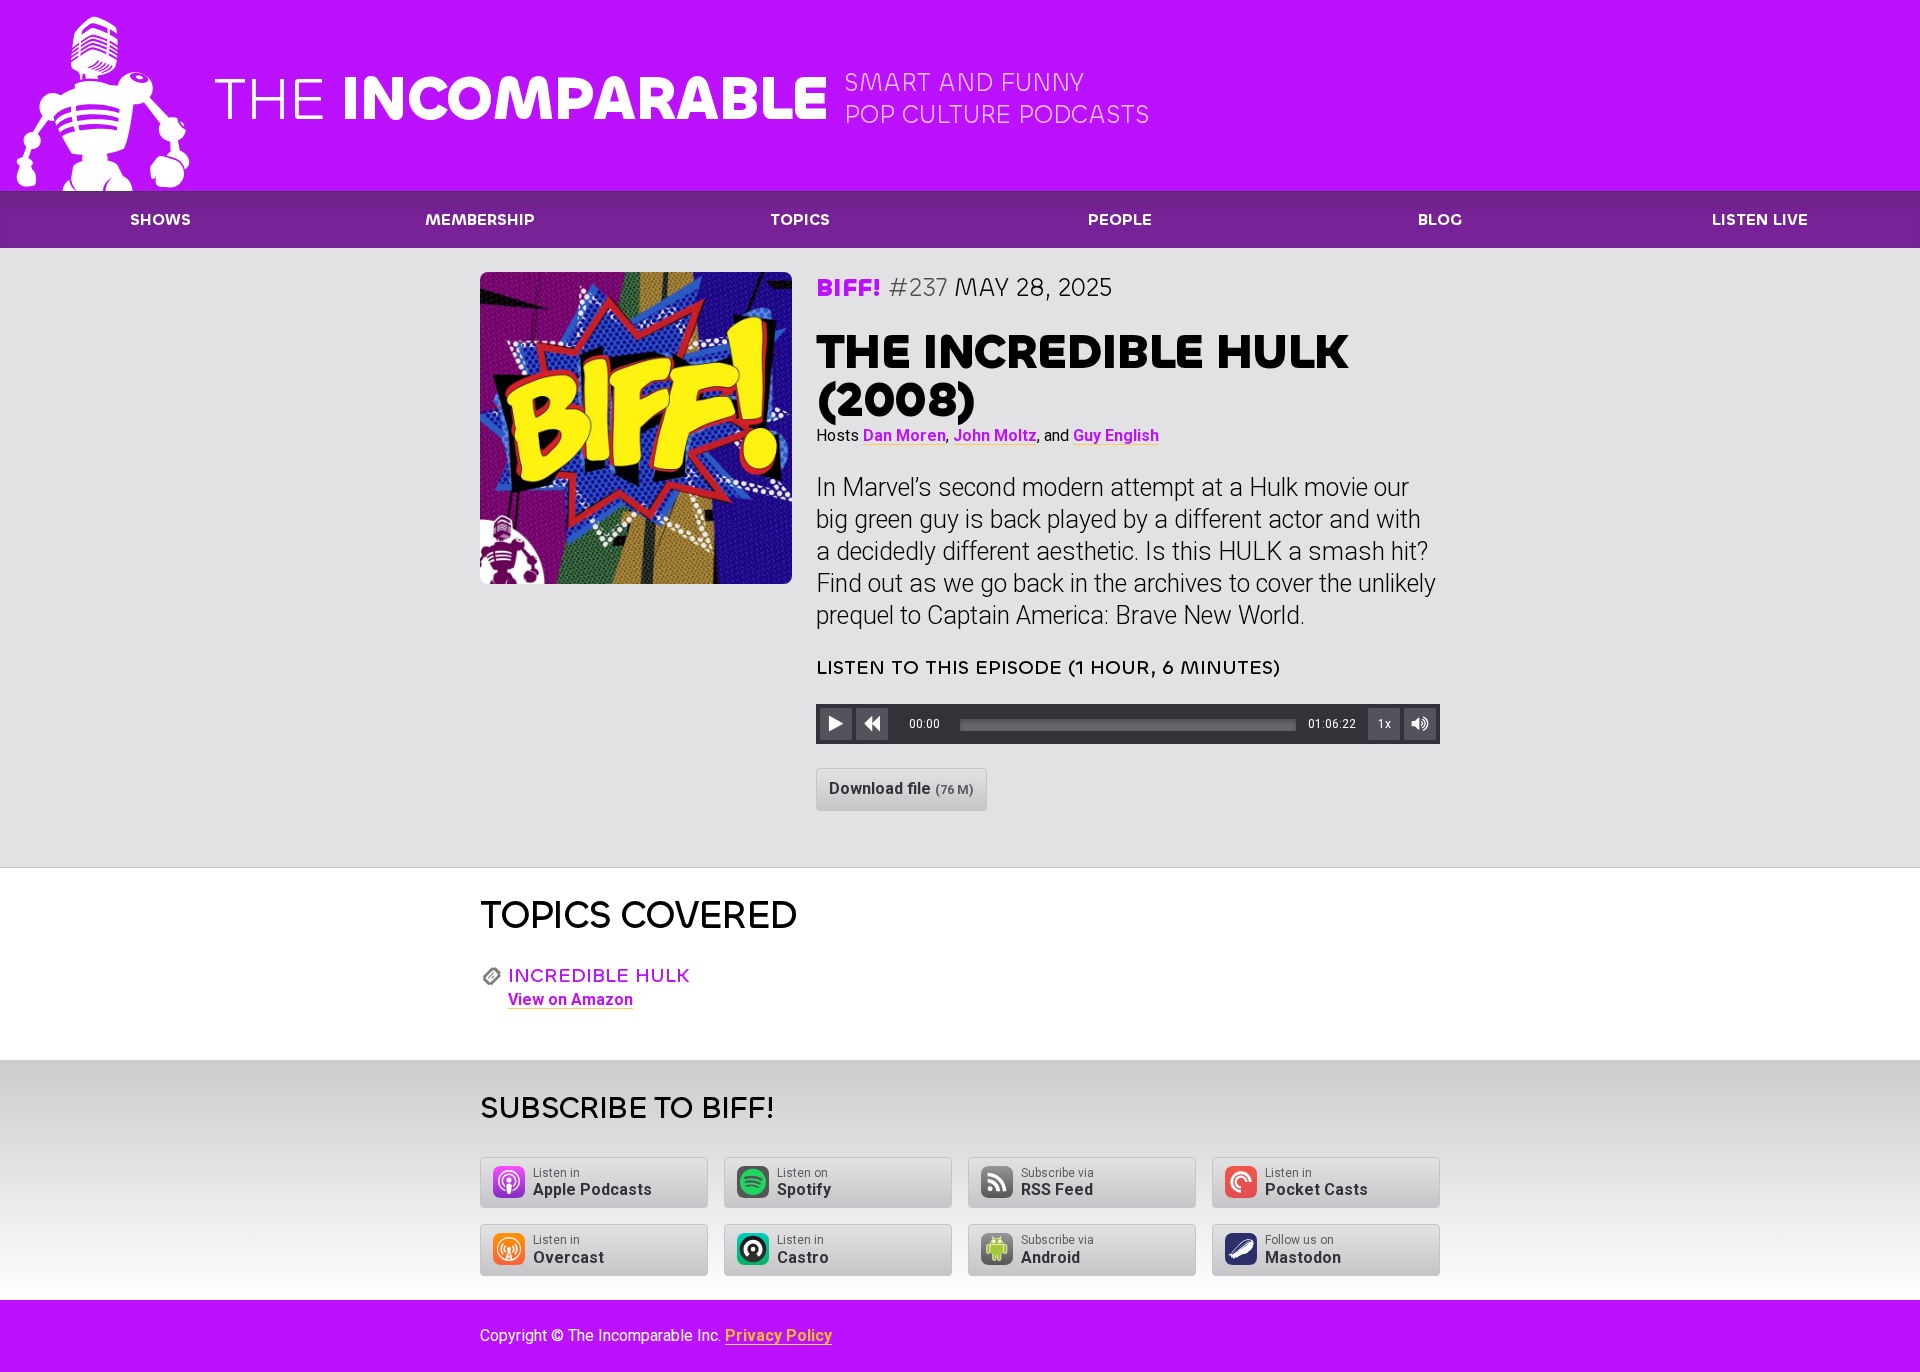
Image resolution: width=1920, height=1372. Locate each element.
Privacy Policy (778, 1335)
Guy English (1116, 435)
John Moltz (995, 435)
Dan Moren (904, 435)
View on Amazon (570, 999)
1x (1384, 724)
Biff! (848, 287)
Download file (901, 788)
